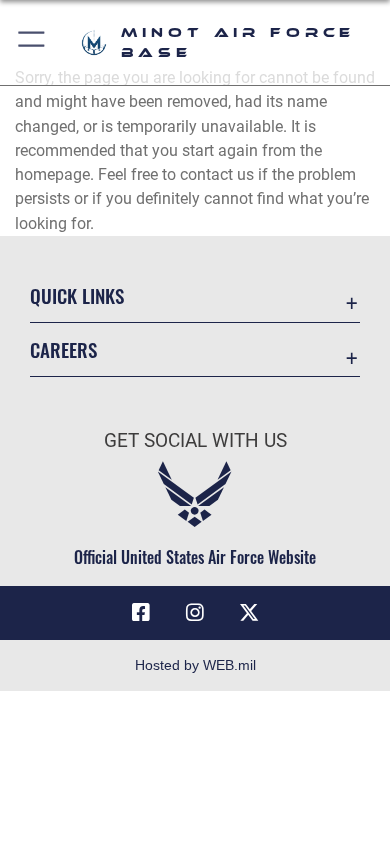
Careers (63, 349)
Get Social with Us (195, 440)
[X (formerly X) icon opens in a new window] (249, 613)
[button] (32, 42)
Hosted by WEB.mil (195, 665)
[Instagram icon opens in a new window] (195, 613)
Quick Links (77, 295)
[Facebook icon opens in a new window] (141, 613)
